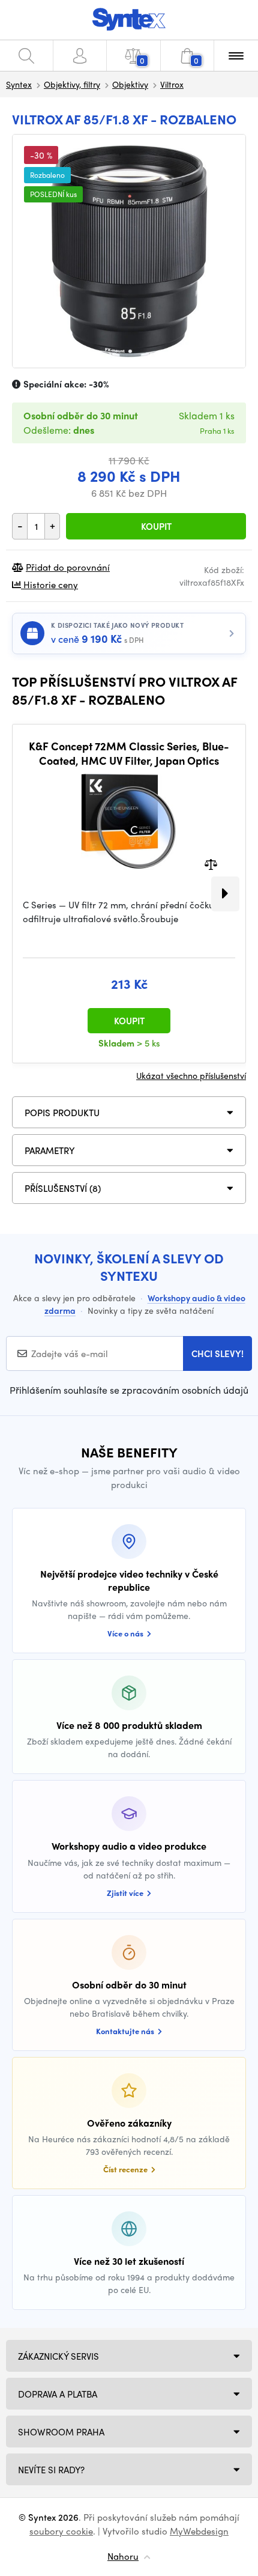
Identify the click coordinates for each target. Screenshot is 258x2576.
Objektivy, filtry (72, 84)
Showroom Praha (61, 2432)
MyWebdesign (199, 2531)
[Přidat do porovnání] (211, 864)
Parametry (50, 1150)
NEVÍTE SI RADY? (51, 2470)
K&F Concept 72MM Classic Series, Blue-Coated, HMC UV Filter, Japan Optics (129, 753)
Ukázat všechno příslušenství (191, 1075)
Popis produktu (62, 1113)
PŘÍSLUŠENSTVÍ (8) (63, 1188)
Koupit (156, 526)
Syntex (19, 84)
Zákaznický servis (58, 2356)
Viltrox (172, 84)
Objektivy (130, 84)
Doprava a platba (58, 2394)
